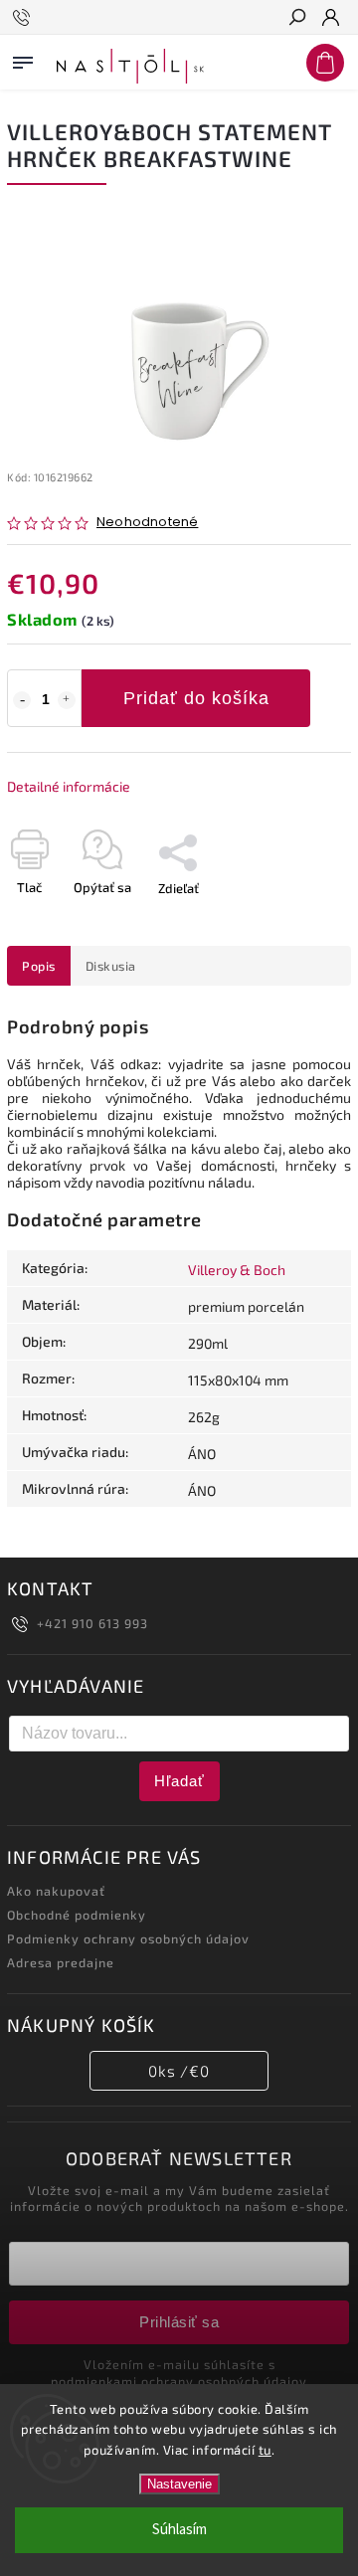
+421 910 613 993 (92, 1623)
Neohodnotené (147, 523)
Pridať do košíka (196, 698)
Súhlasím (179, 2530)
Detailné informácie (69, 786)
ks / (179, 2071)
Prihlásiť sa (179, 2322)
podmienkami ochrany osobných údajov (179, 2381)
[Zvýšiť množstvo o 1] (67, 700)
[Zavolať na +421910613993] (24, 18)
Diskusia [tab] (111, 966)
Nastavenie (179, 2484)
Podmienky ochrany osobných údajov (128, 1938)
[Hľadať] (296, 19)
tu (265, 2450)
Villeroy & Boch (237, 1270)
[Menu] (23, 59)
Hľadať (179, 1781)
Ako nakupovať (56, 1891)
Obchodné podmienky (77, 1915)
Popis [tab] (39, 966)
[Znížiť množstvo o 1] (22, 700)
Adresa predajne (61, 1962)
